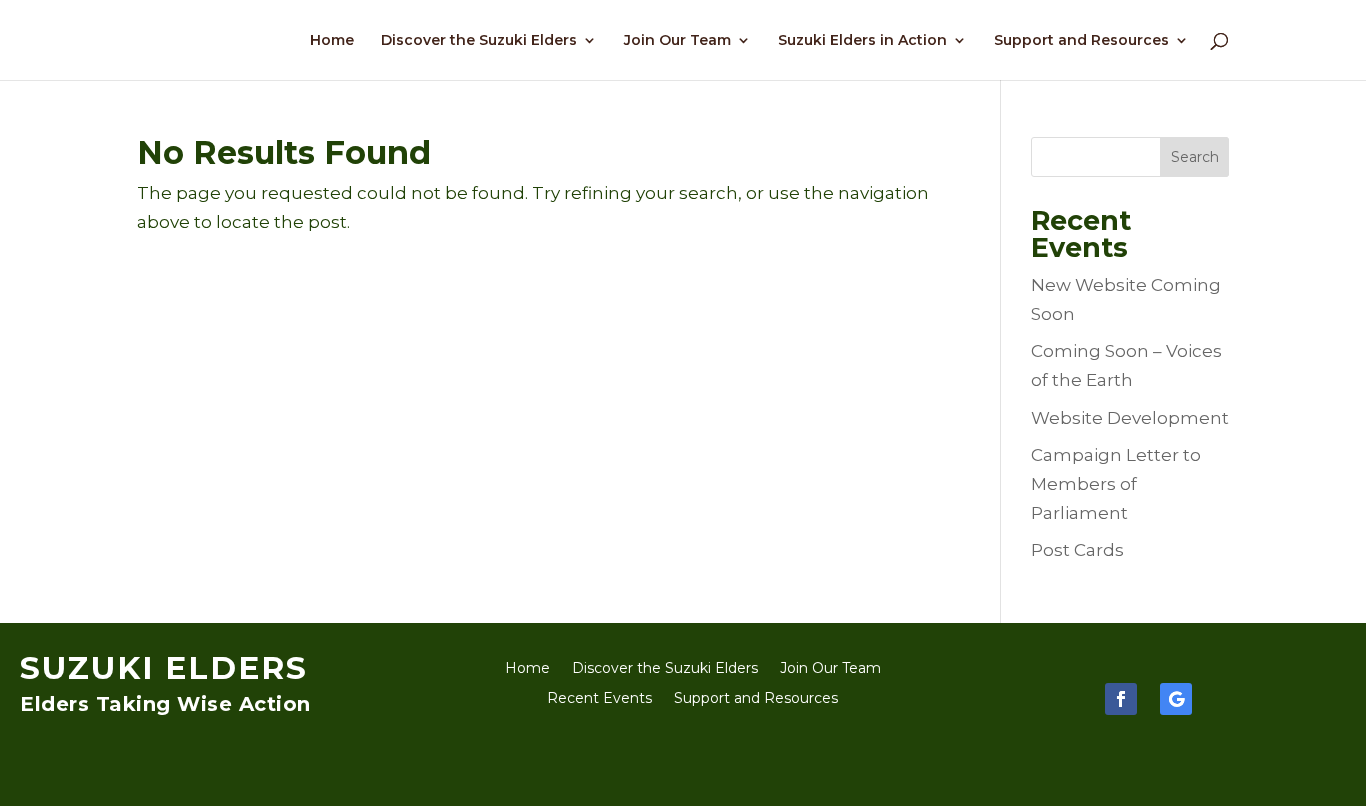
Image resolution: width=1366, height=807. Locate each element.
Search (1195, 157)
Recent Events (599, 699)
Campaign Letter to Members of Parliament (1116, 484)
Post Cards (1077, 550)
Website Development (1130, 418)
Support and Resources (1081, 41)
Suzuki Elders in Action (862, 41)
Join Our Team (677, 41)
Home (332, 41)
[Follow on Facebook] (1121, 699)
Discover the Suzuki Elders (479, 41)
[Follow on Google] (1176, 699)
